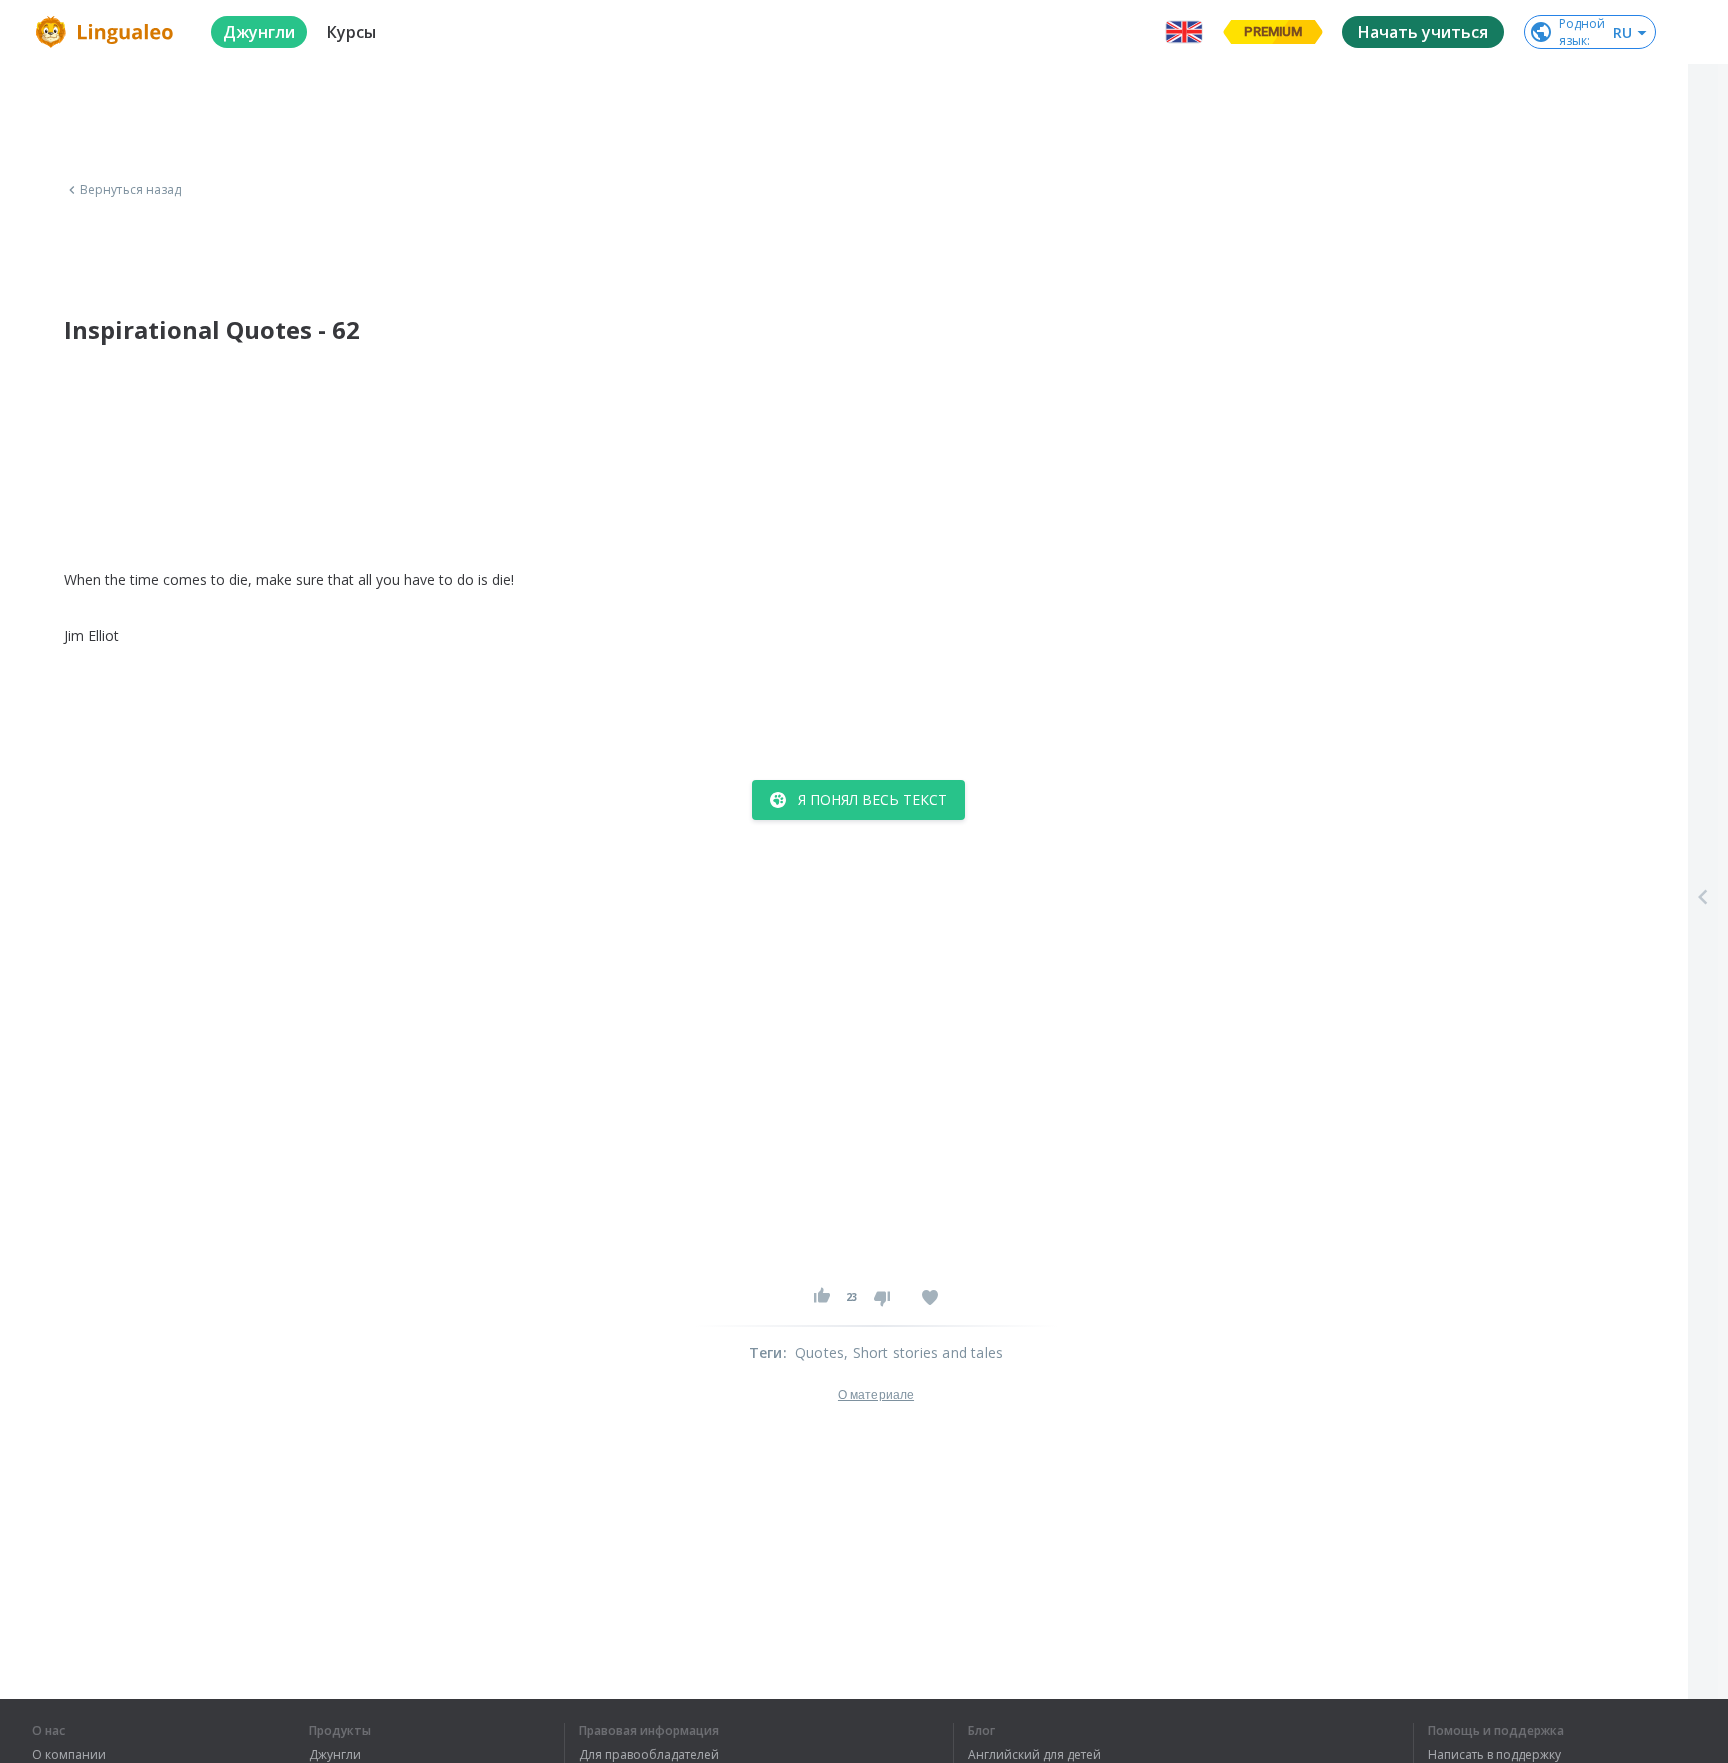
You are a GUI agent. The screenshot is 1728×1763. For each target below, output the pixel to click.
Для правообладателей (649, 1755)
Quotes (819, 1352)
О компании (69, 1755)
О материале (876, 1395)
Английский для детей (1034, 1755)
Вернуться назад (131, 190)
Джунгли (335, 1755)
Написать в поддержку (1494, 1755)
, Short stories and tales (923, 1352)
